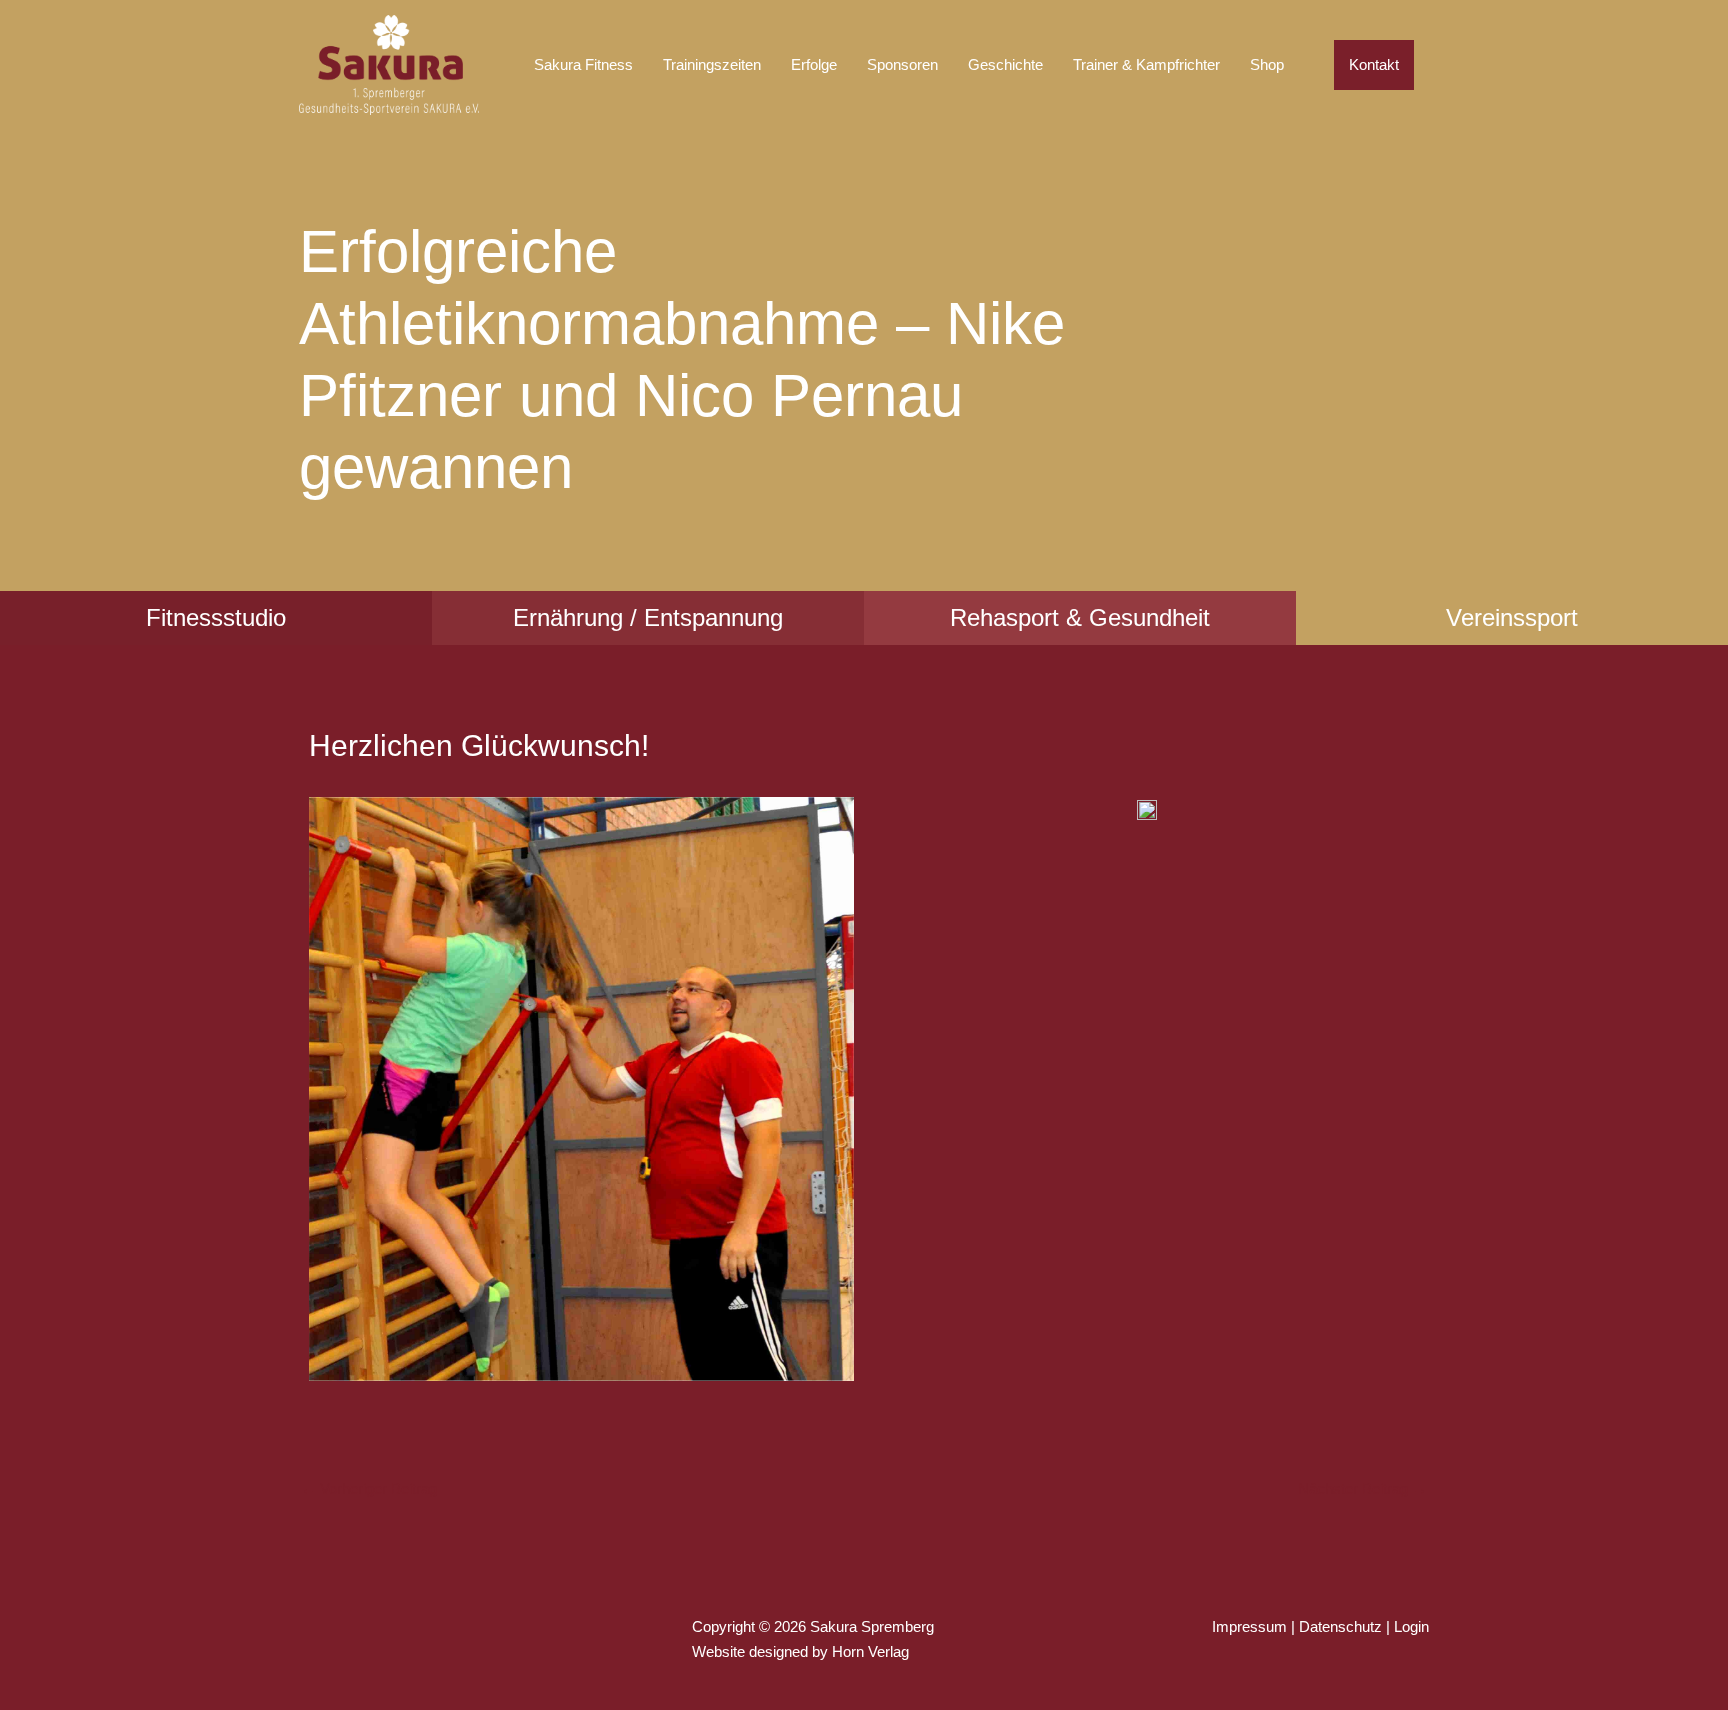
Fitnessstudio (216, 617)
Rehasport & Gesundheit (1080, 617)
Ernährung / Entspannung (648, 617)
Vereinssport (1512, 617)
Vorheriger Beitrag (369, 1488)
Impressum (1249, 1626)
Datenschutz (1340, 1626)
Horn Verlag (870, 1651)
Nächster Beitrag (1362, 1488)
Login (1411, 1626)
